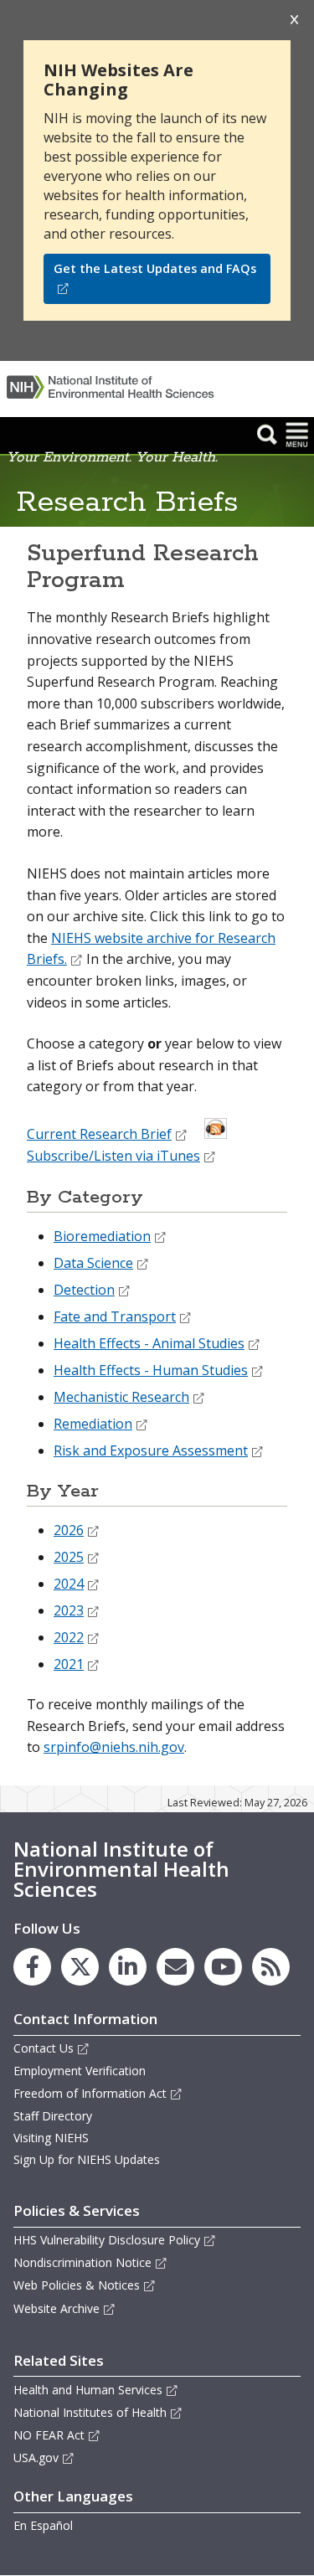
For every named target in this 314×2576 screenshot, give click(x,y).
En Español (43, 2525)
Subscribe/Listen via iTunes (113, 1156)
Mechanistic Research (121, 1397)
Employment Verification (80, 2071)
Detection (84, 1290)
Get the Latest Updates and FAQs (155, 268)
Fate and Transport (115, 1316)
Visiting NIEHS (51, 2138)
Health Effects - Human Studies (151, 1370)
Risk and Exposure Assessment (151, 1450)
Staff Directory (53, 2116)
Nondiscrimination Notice (82, 2262)
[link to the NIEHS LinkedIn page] (128, 1967)
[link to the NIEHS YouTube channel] (223, 1967)
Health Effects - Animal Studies (149, 1343)
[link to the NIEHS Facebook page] (32, 1967)
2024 (69, 1584)
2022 (69, 1637)
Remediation (93, 1424)
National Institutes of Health (90, 2412)
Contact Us (44, 2048)
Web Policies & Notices (77, 2285)
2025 (69, 1557)
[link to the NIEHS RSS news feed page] (271, 1967)
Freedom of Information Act (90, 2093)
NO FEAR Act (49, 2435)
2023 (69, 1610)
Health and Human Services (88, 2390)
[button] (267, 434)
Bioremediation (102, 1236)
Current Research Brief (99, 1134)
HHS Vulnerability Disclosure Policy (107, 2240)
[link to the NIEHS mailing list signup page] (175, 1967)
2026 (69, 1530)
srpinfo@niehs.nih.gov (114, 1747)
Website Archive (57, 2308)
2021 (69, 1664)
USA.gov (36, 2458)
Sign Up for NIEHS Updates (87, 2159)
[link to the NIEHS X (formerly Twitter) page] (80, 1967)
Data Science (93, 1263)
